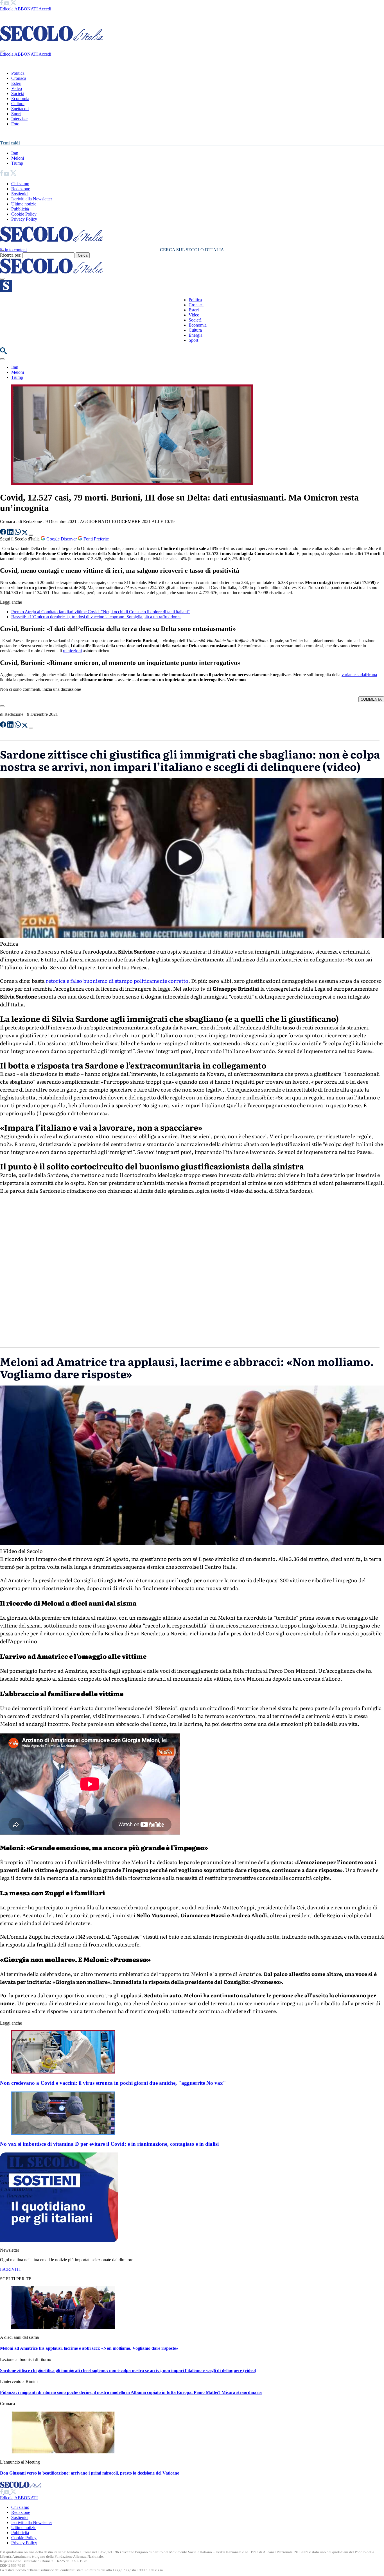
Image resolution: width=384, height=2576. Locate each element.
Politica (18, 73)
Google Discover (62, 539)
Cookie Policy (24, 214)
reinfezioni (72, 651)
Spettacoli (20, 109)
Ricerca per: (11, 255)
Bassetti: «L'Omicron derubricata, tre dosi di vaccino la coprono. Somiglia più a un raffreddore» (96, 617)
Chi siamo (20, 184)
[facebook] (2, 4)
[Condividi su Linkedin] (11, 533)
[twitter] (13, 4)
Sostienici (20, 194)
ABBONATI (26, 9)
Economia (20, 99)
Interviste (19, 119)
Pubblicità (20, 209)
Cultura (18, 104)
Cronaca (19, 78)
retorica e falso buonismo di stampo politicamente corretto (117, 981)
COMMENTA (371, 699)
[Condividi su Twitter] (25, 533)
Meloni (18, 158)
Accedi (45, 9)
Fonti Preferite (96, 539)
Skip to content (13, 250)
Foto (15, 124)
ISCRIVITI (10, 2269)
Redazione (21, 189)
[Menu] (2, 279)
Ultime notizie (24, 204)
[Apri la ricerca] (3, 353)
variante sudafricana (359, 675)
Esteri (16, 83)
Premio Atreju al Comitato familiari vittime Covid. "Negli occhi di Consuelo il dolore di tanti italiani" (100, 612)
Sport (16, 114)
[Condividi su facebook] (4, 533)
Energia (196, 335)
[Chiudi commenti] (2, 706)
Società (18, 93)
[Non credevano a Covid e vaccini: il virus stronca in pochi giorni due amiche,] (63, 2072)
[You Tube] (7, 4)
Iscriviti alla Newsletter (32, 199)
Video (17, 88)
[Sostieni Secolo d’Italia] (59, 2241)
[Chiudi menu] (2, 51)
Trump (17, 163)
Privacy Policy (24, 219)
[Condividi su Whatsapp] (18, 533)
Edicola (7, 9)
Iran (15, 153)
